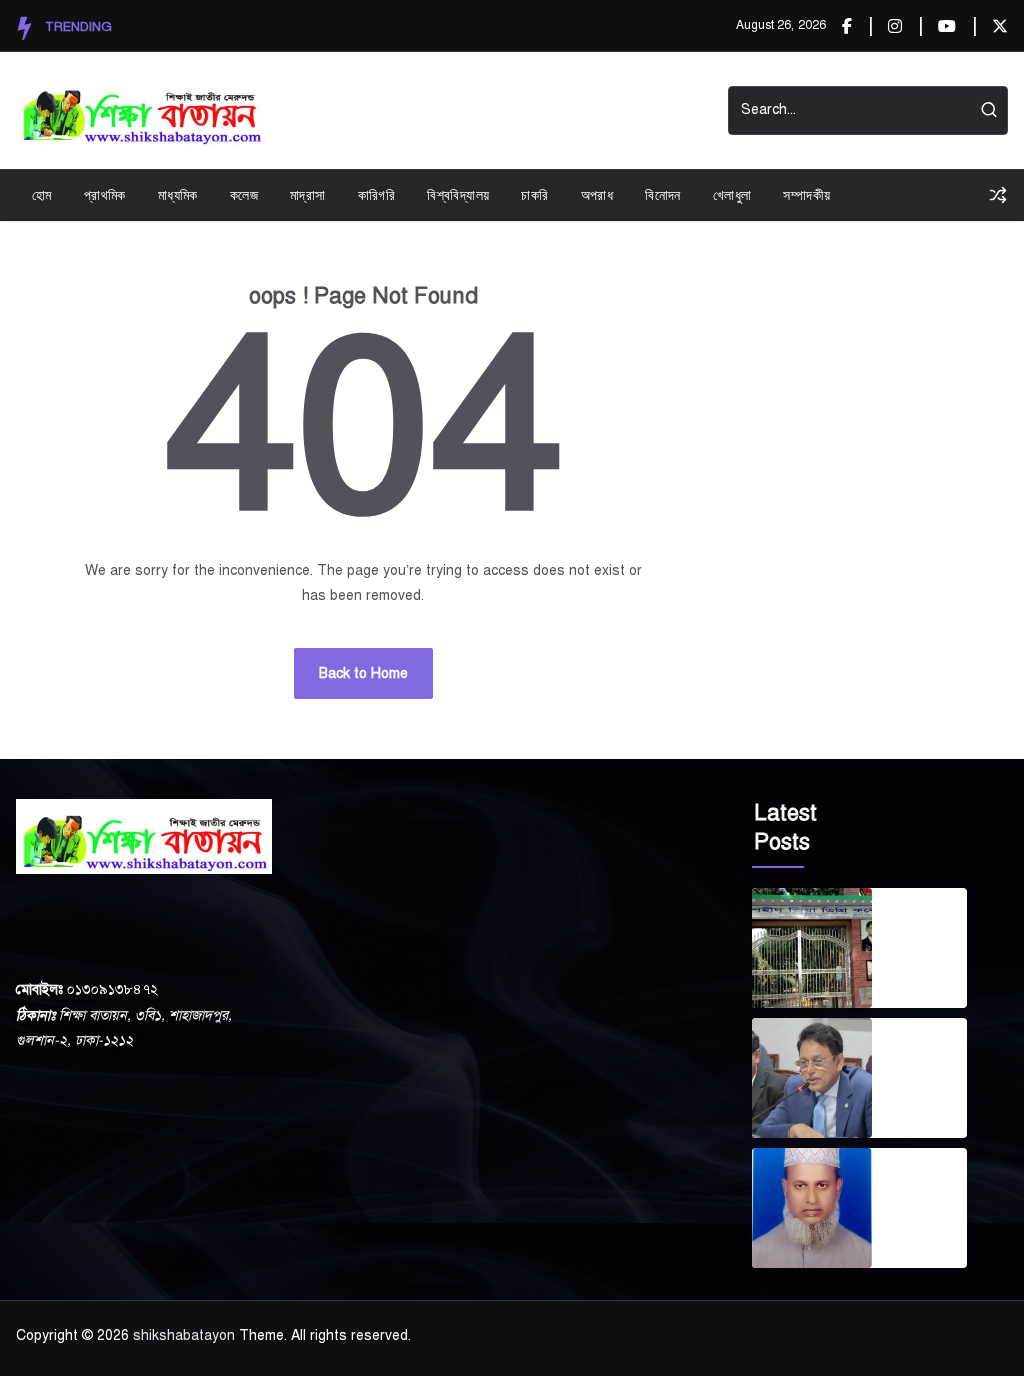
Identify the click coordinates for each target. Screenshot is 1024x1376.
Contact (670, 110)
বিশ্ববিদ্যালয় (458, 194)
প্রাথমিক (105, 194)
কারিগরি (377, 194)
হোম (42, 194)
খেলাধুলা (732, 194)
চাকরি (534, 194)
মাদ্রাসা (308, 194)
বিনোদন (663, 194)
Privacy (400, 110)
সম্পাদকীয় (806, 194)
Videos (477, 110)
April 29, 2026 (912, 1106)
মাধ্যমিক (178, 194)
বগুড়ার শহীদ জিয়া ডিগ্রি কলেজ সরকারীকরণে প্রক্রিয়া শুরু (927, 924)
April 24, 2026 (912, 1236)
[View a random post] (998, 195)
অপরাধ (597, 194)
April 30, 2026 (912, 976)
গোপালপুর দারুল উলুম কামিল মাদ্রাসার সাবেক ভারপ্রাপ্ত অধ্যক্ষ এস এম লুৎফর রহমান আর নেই (923, 1184)
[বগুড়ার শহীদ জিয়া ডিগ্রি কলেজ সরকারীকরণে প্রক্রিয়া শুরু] (812, 948)
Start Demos (572, 110)
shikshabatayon (184, 1335)
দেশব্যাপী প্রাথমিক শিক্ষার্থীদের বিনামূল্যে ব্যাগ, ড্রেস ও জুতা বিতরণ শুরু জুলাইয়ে (925, 1054)
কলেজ (244, 194)
